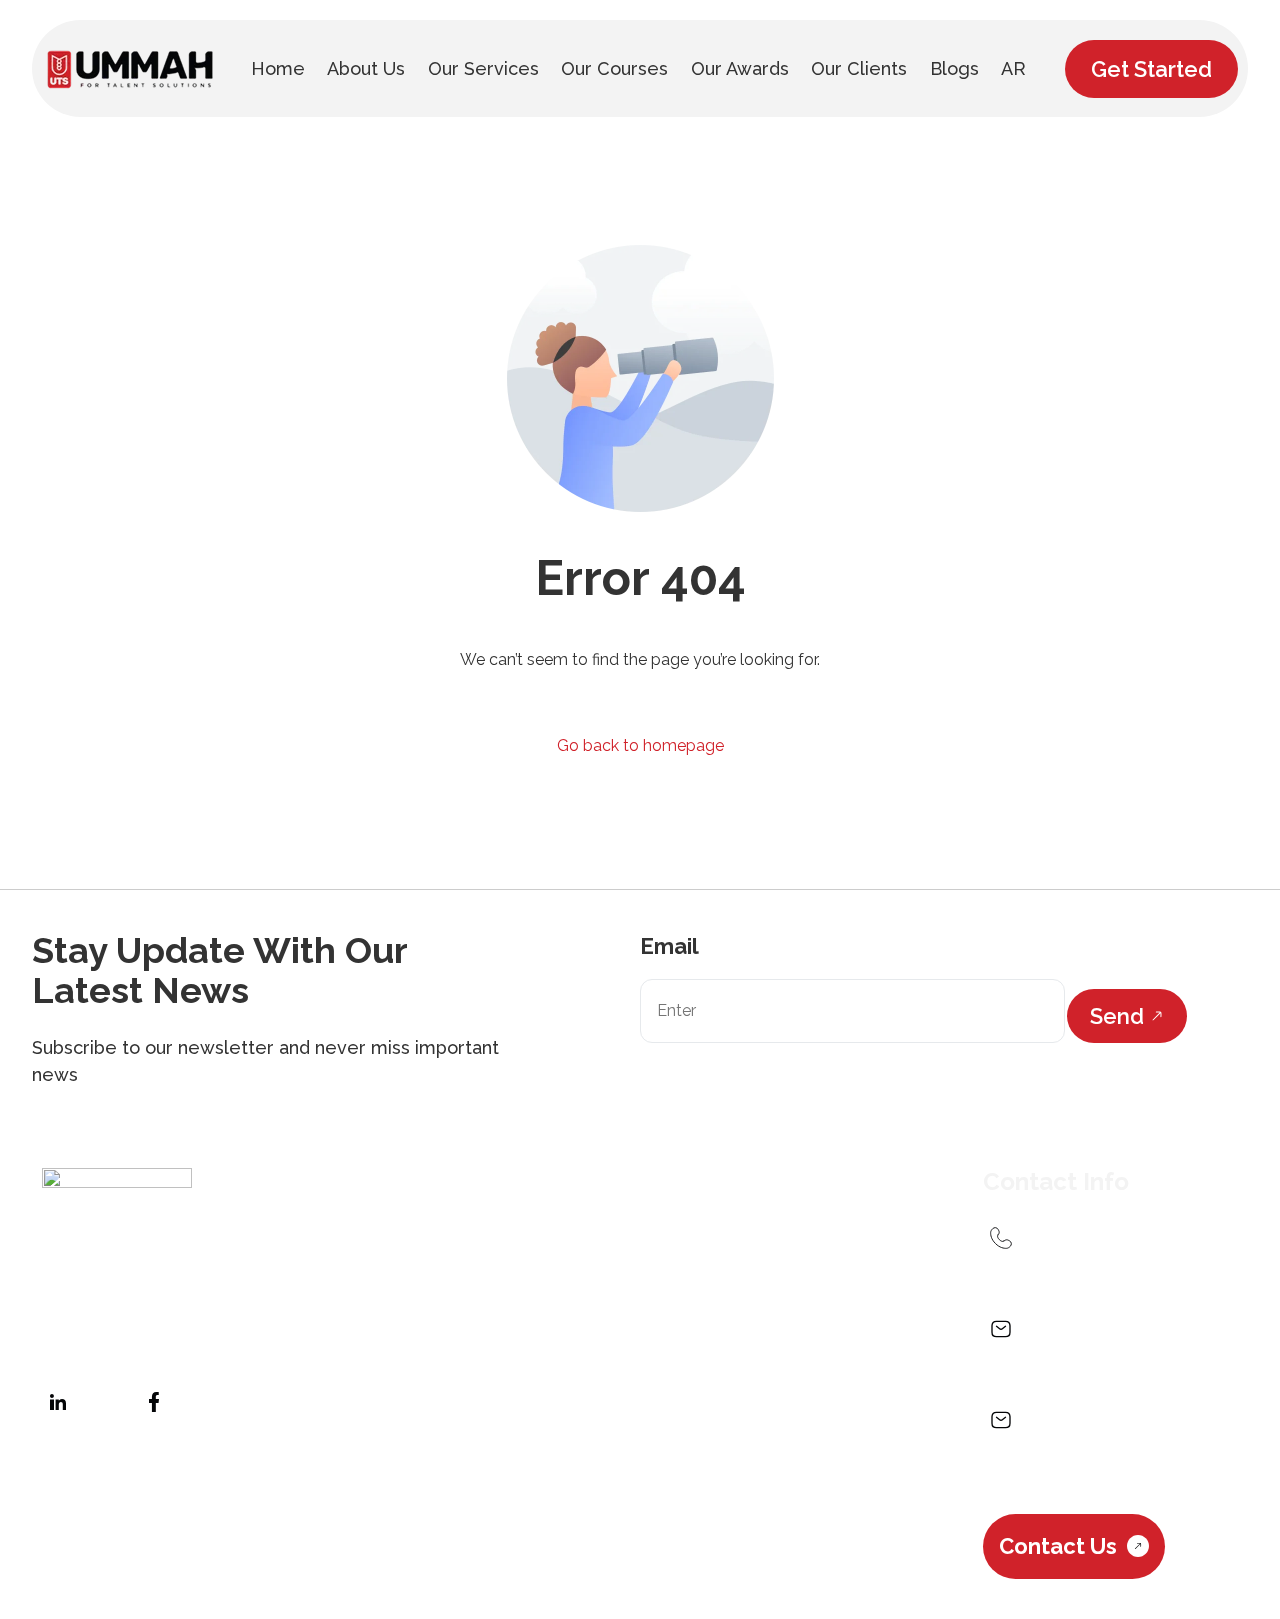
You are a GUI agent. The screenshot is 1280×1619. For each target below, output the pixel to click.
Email (669, 946)
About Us (438, 1346)
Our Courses (689, 1346)
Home (348, 1346)
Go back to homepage (640, 745)
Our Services (556, 1346)
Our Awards (816, 1346)
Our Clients (381, 1399)
